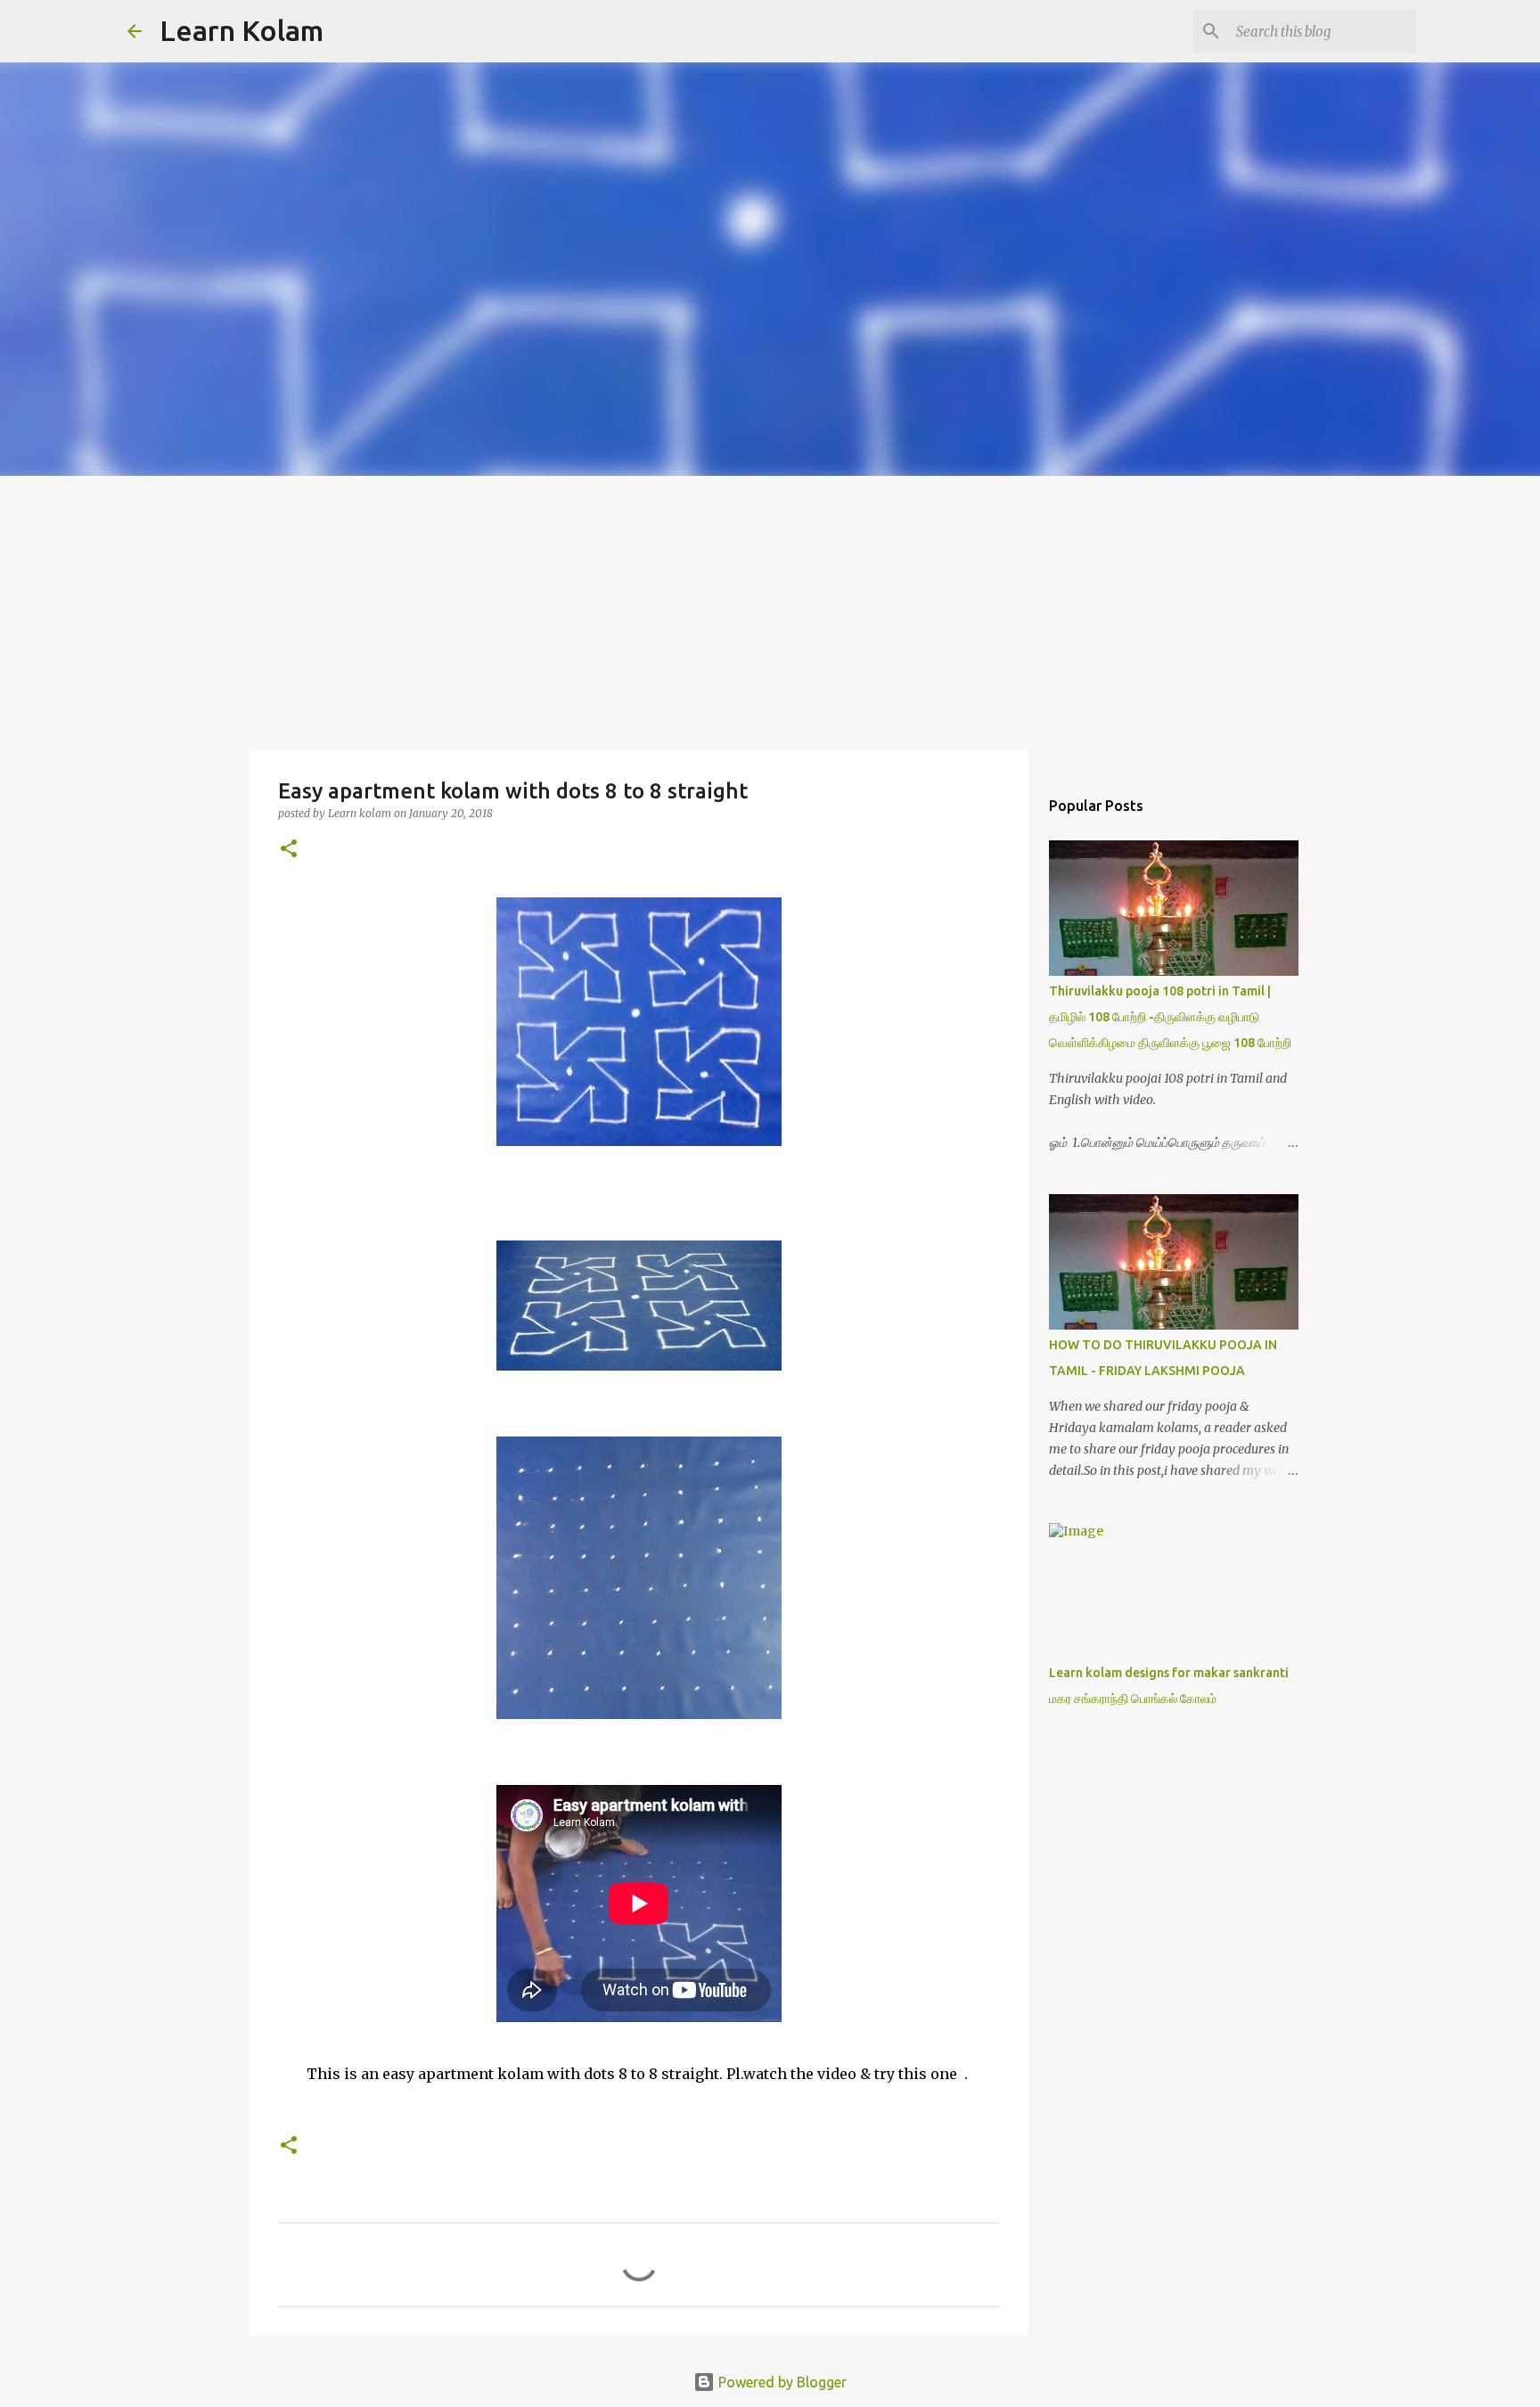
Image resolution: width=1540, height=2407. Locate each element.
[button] (289, 850)
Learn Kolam (242, 30)
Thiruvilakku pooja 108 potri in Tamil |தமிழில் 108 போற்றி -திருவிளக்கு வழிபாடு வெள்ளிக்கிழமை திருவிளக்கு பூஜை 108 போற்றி (1170, 1017)
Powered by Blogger (781, 2382)
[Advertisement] (770, 610)
